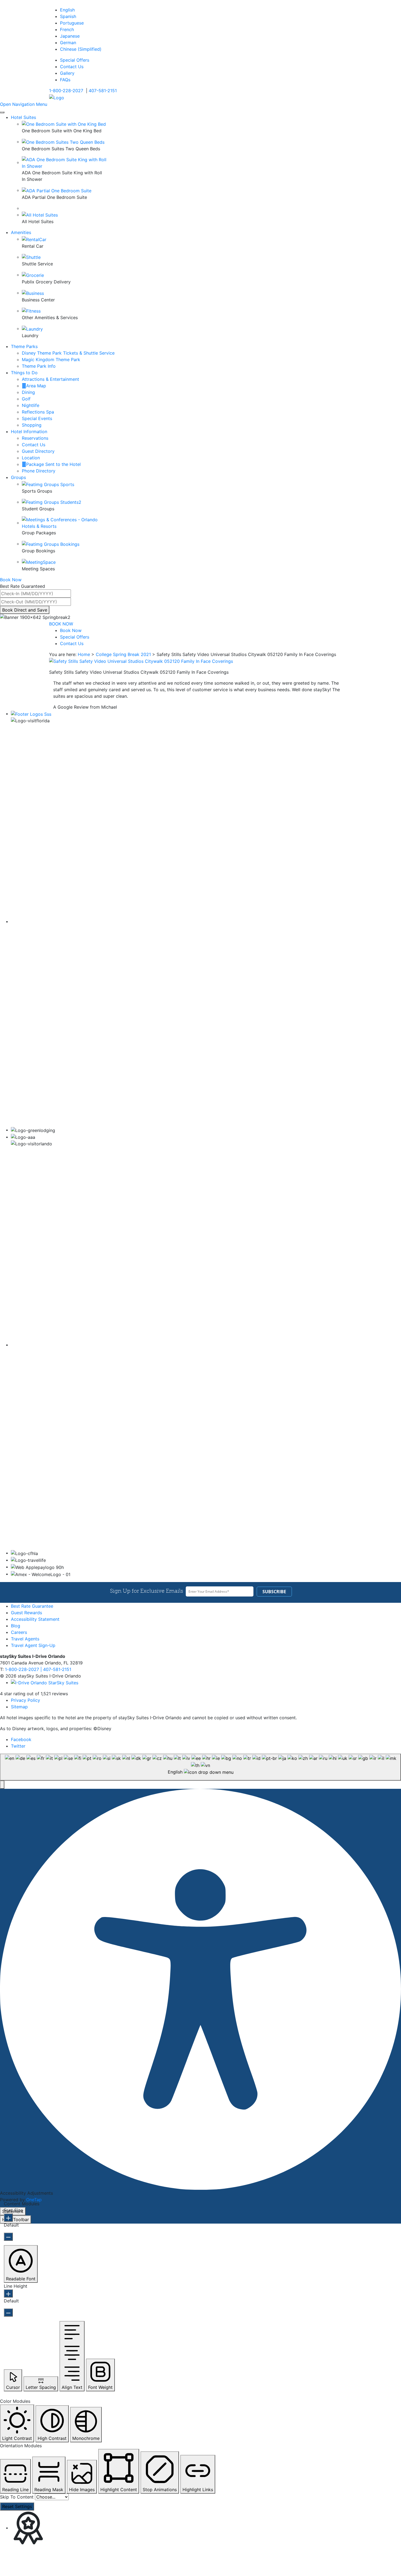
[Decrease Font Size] (8, 2237)
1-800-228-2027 (66, 91)
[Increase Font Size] (8, 2218)
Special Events (37, 418)
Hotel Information (29, 432)
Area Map (36, 386)
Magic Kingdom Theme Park (51, 360)
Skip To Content (17, 2497)
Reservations (35, 438)
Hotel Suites (23, 117)
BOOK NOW (61, 624)
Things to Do (24, 373)
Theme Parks (24, 346)
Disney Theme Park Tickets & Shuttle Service (68, 353)
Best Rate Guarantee (32, 1606)
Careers (19, 1632)
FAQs (65, 80)
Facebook (21, 1739)
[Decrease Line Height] (8, 2313)
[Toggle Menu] (2, 112)
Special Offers (75, 60)
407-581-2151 (103, 91)
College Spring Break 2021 (123, 654)
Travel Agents (25, 1639)
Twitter (18, 1746)
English (67, 10)
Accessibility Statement (35, 1619)
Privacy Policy (26, 1700)
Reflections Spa (38, 412)
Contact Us (72, 67)
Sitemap (19, 1707)
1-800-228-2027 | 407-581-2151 (38, 1669)
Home (84, 654)
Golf (26, 399)
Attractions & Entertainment (50, 379)
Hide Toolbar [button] (16, 2219)
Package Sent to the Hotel (53, 464)
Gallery (67, 73)
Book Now (71, 630)
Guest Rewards (26, 1613)
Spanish (68, 16)
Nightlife (31, 405)
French (67, 29)
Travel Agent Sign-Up (33, 1645)
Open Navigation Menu (24, 104)
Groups (18, 477)
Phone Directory (39, 471)
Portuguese (72, 23)
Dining (28, 392)
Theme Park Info (39, 366)
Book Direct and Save (25, 610)
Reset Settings (17, 2506)
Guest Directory (38, 451)
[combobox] (200, 1767)
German (68, 43)
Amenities (21, 232)
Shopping (32, 425)
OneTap (34, 2200)
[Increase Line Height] (8, 2293)
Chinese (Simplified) (81, 49)
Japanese (70, 36)
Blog (16, 1626)
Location (31, 458)
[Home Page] (57, 97)
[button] (2, 1785)
